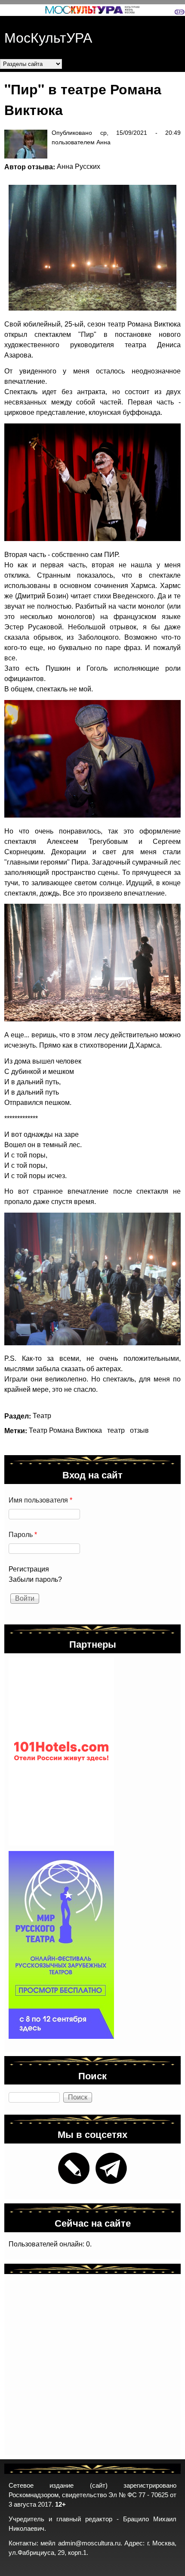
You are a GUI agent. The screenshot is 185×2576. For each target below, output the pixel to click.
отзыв (139, 1430)
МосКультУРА (48, 37)
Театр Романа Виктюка (65, 1430)
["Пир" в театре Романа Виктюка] (88, 248)
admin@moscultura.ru (89, 2543)
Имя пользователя (40, 1500)
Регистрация (29, 1569)
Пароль (23, 1535)
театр (116, 1430)
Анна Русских (79, 166)
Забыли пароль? (35, 1579)
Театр (42, 1416)
